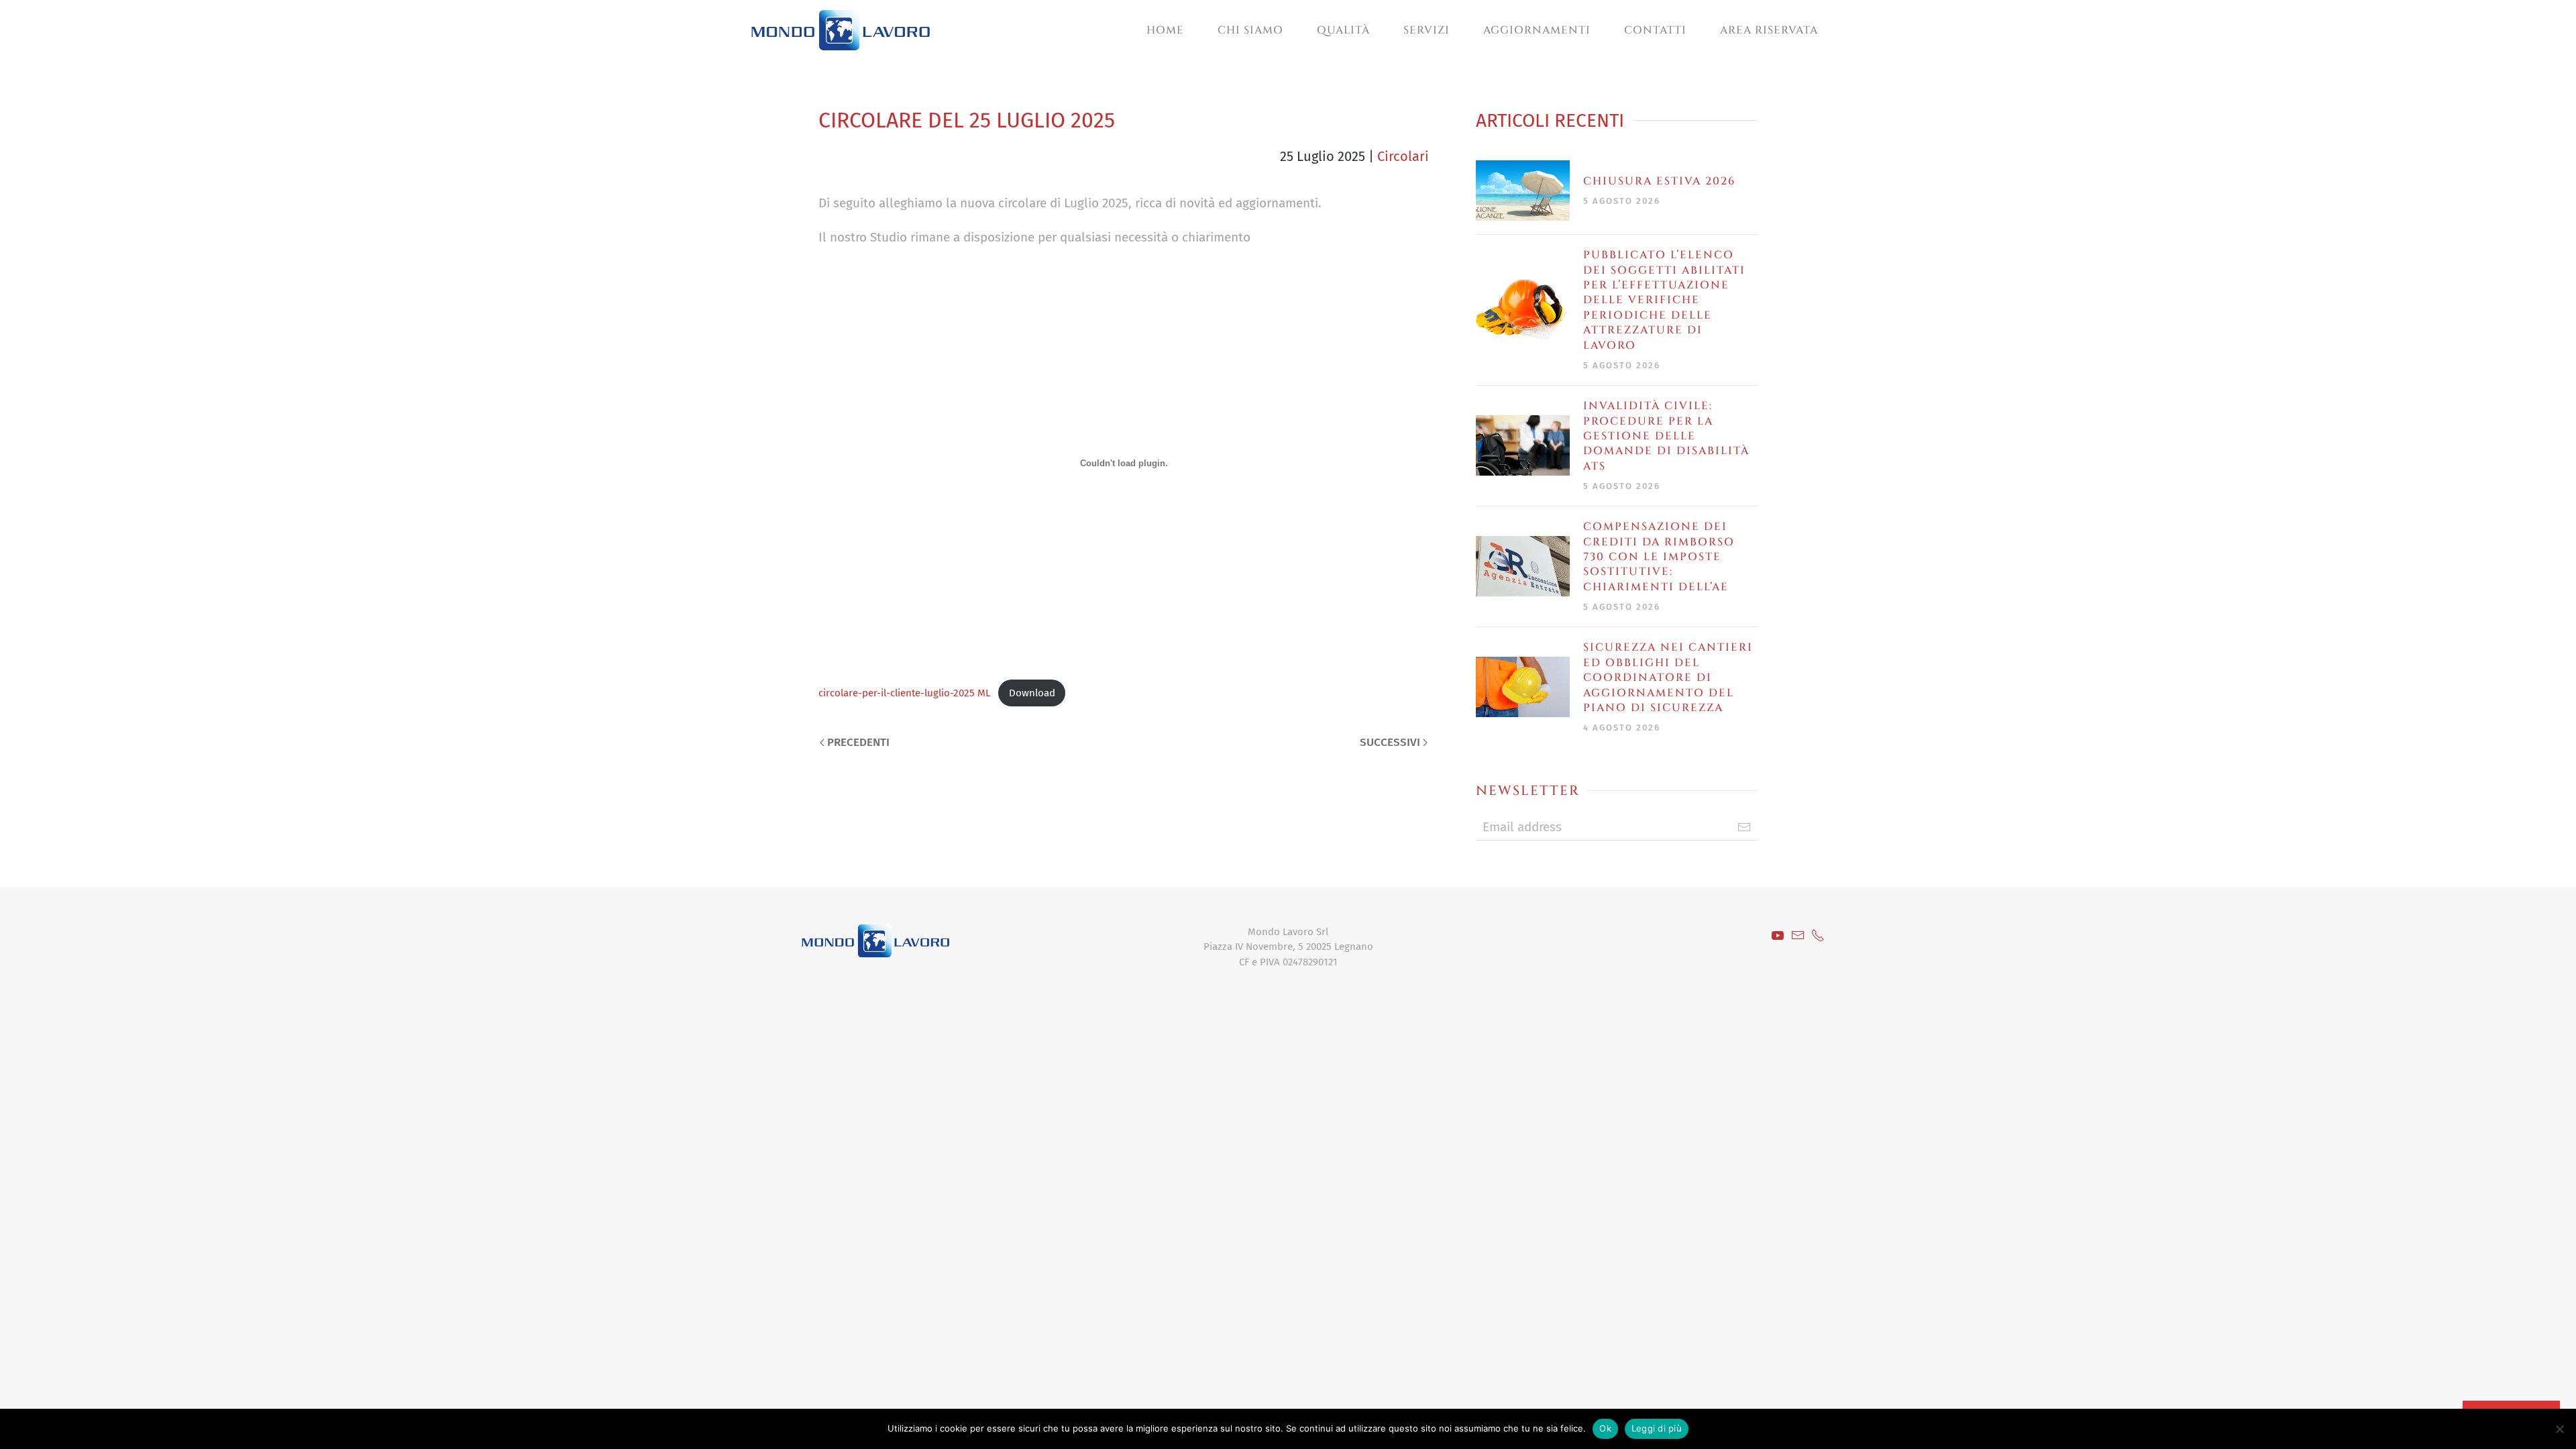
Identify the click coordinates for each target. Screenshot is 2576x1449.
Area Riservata (1769, 30)
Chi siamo (1250, 30)
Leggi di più (1657, 1428)
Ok (1605, 1428)
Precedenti (858, 742)
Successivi (1390, 742)
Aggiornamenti (1537, 30)
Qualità (1343, 30)
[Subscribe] (1744, 827)
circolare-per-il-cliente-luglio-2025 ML (905, 693)
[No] (2559, 1429)
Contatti (1655, 30)
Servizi (1427, 30)
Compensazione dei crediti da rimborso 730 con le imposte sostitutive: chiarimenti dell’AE (1659, 557)
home (1165, 30)
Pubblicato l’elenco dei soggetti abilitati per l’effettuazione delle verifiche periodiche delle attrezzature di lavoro (1664, 300)
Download (1032, 693)
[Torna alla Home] (841, 30)
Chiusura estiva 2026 (1659, 181)
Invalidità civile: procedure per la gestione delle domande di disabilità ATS (1666, 436)
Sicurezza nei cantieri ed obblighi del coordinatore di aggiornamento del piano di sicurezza (1668, 678)
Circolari (1403, 156)
